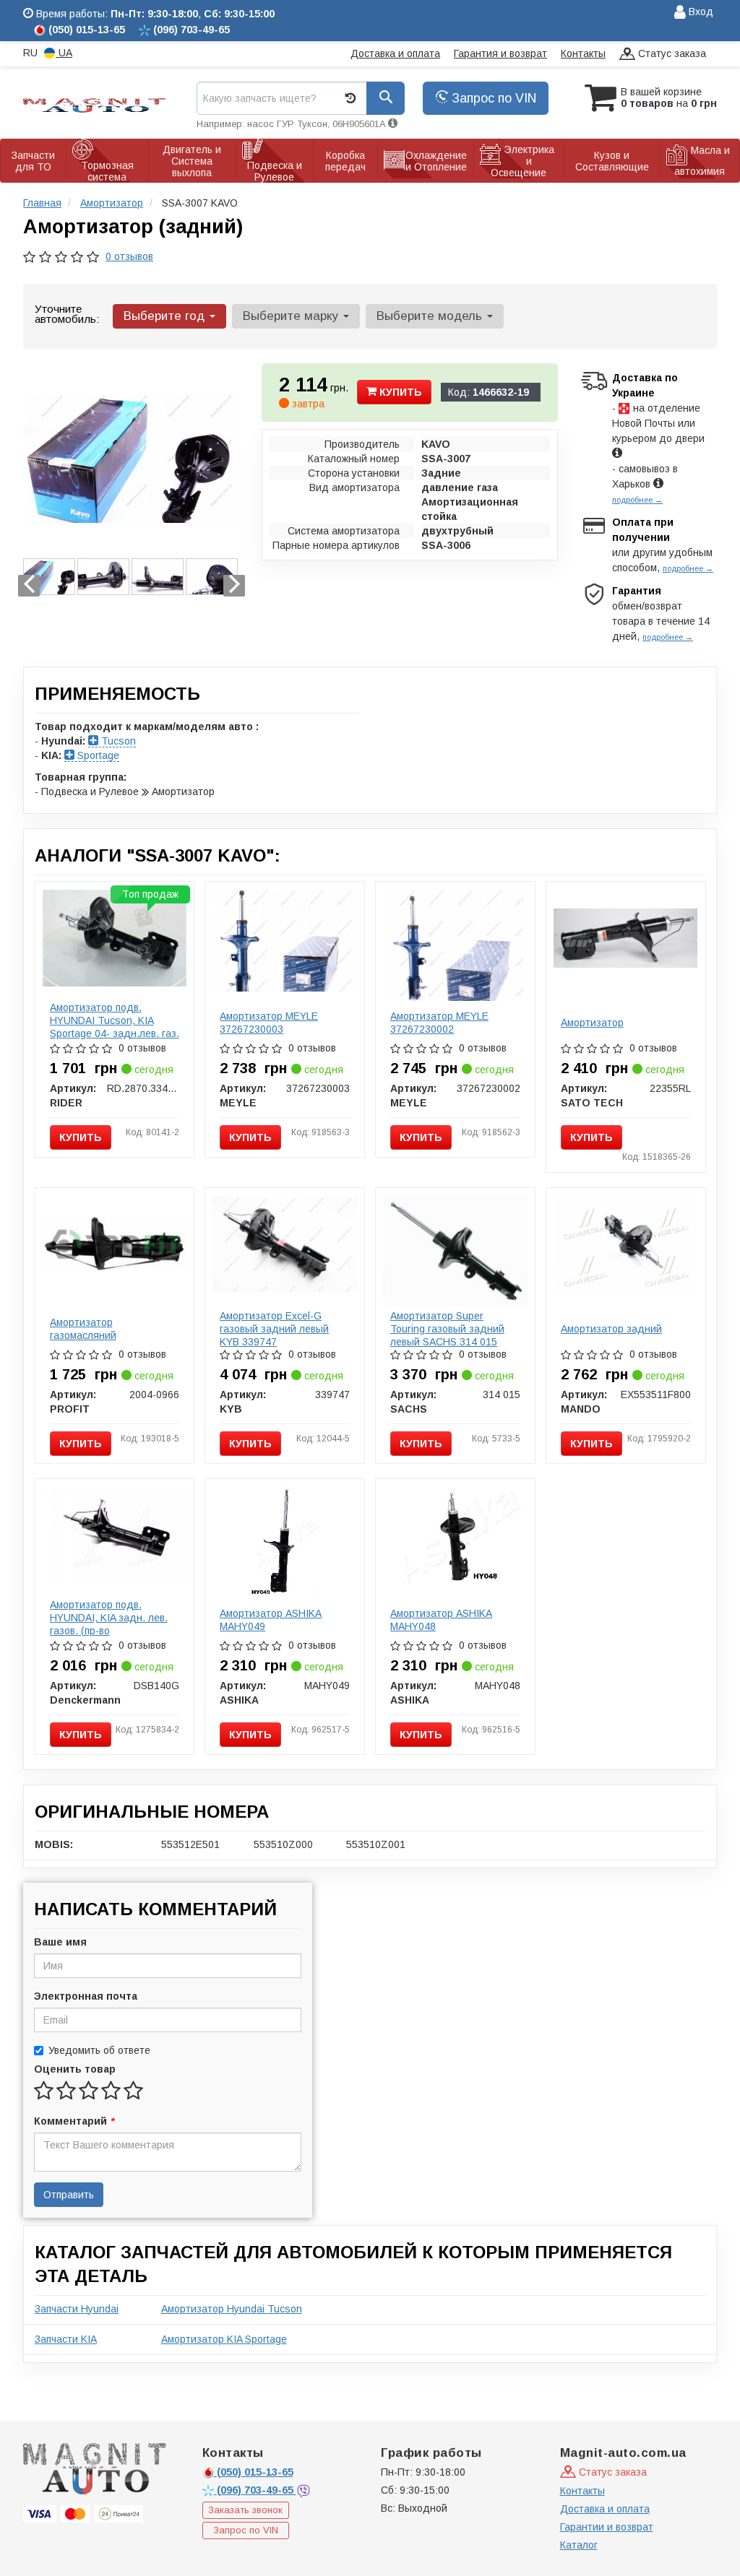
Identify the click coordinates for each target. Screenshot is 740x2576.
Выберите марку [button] (292, 316)
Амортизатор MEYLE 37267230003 (269, 1023)
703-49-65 (257, 2490)
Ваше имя (60, 1942)
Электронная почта (86, 1996)
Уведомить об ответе (99, 2050)
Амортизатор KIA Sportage (224, 2339)
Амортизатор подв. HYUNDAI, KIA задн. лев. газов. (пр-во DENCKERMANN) (109, 1624)
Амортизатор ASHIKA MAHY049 (271, 1620)
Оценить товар (75, 2069)
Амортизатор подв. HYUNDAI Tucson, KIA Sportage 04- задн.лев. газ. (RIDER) (115, 1027)
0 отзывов (129, 256)
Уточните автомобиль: (67, 314)
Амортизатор (592, 1023)
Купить (399, 392)
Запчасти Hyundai (77, 2309)
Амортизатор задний (611, 1329)
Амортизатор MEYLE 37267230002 (439, 1023)
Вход (700, 12)
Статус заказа (671, 53)
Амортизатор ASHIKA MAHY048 (441, 1620)
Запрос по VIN (492, 98)
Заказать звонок (245, 2510)
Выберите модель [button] (431, 316)
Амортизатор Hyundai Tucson (232, 2309)
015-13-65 (255, 2472)
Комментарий (74, 2121)
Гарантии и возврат (607, 2527)
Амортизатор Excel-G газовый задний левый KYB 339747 (274, 1329)
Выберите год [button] (166, 316)
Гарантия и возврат (500, 53)
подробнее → (637, 500)
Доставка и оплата (395, 53)
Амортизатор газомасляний (83, 1329)
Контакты (583, 53)
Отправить (69, 2195)
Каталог (579, 2545)
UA (64, 53)
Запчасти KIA (66, 2339)
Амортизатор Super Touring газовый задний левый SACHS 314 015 (447, 1329)
